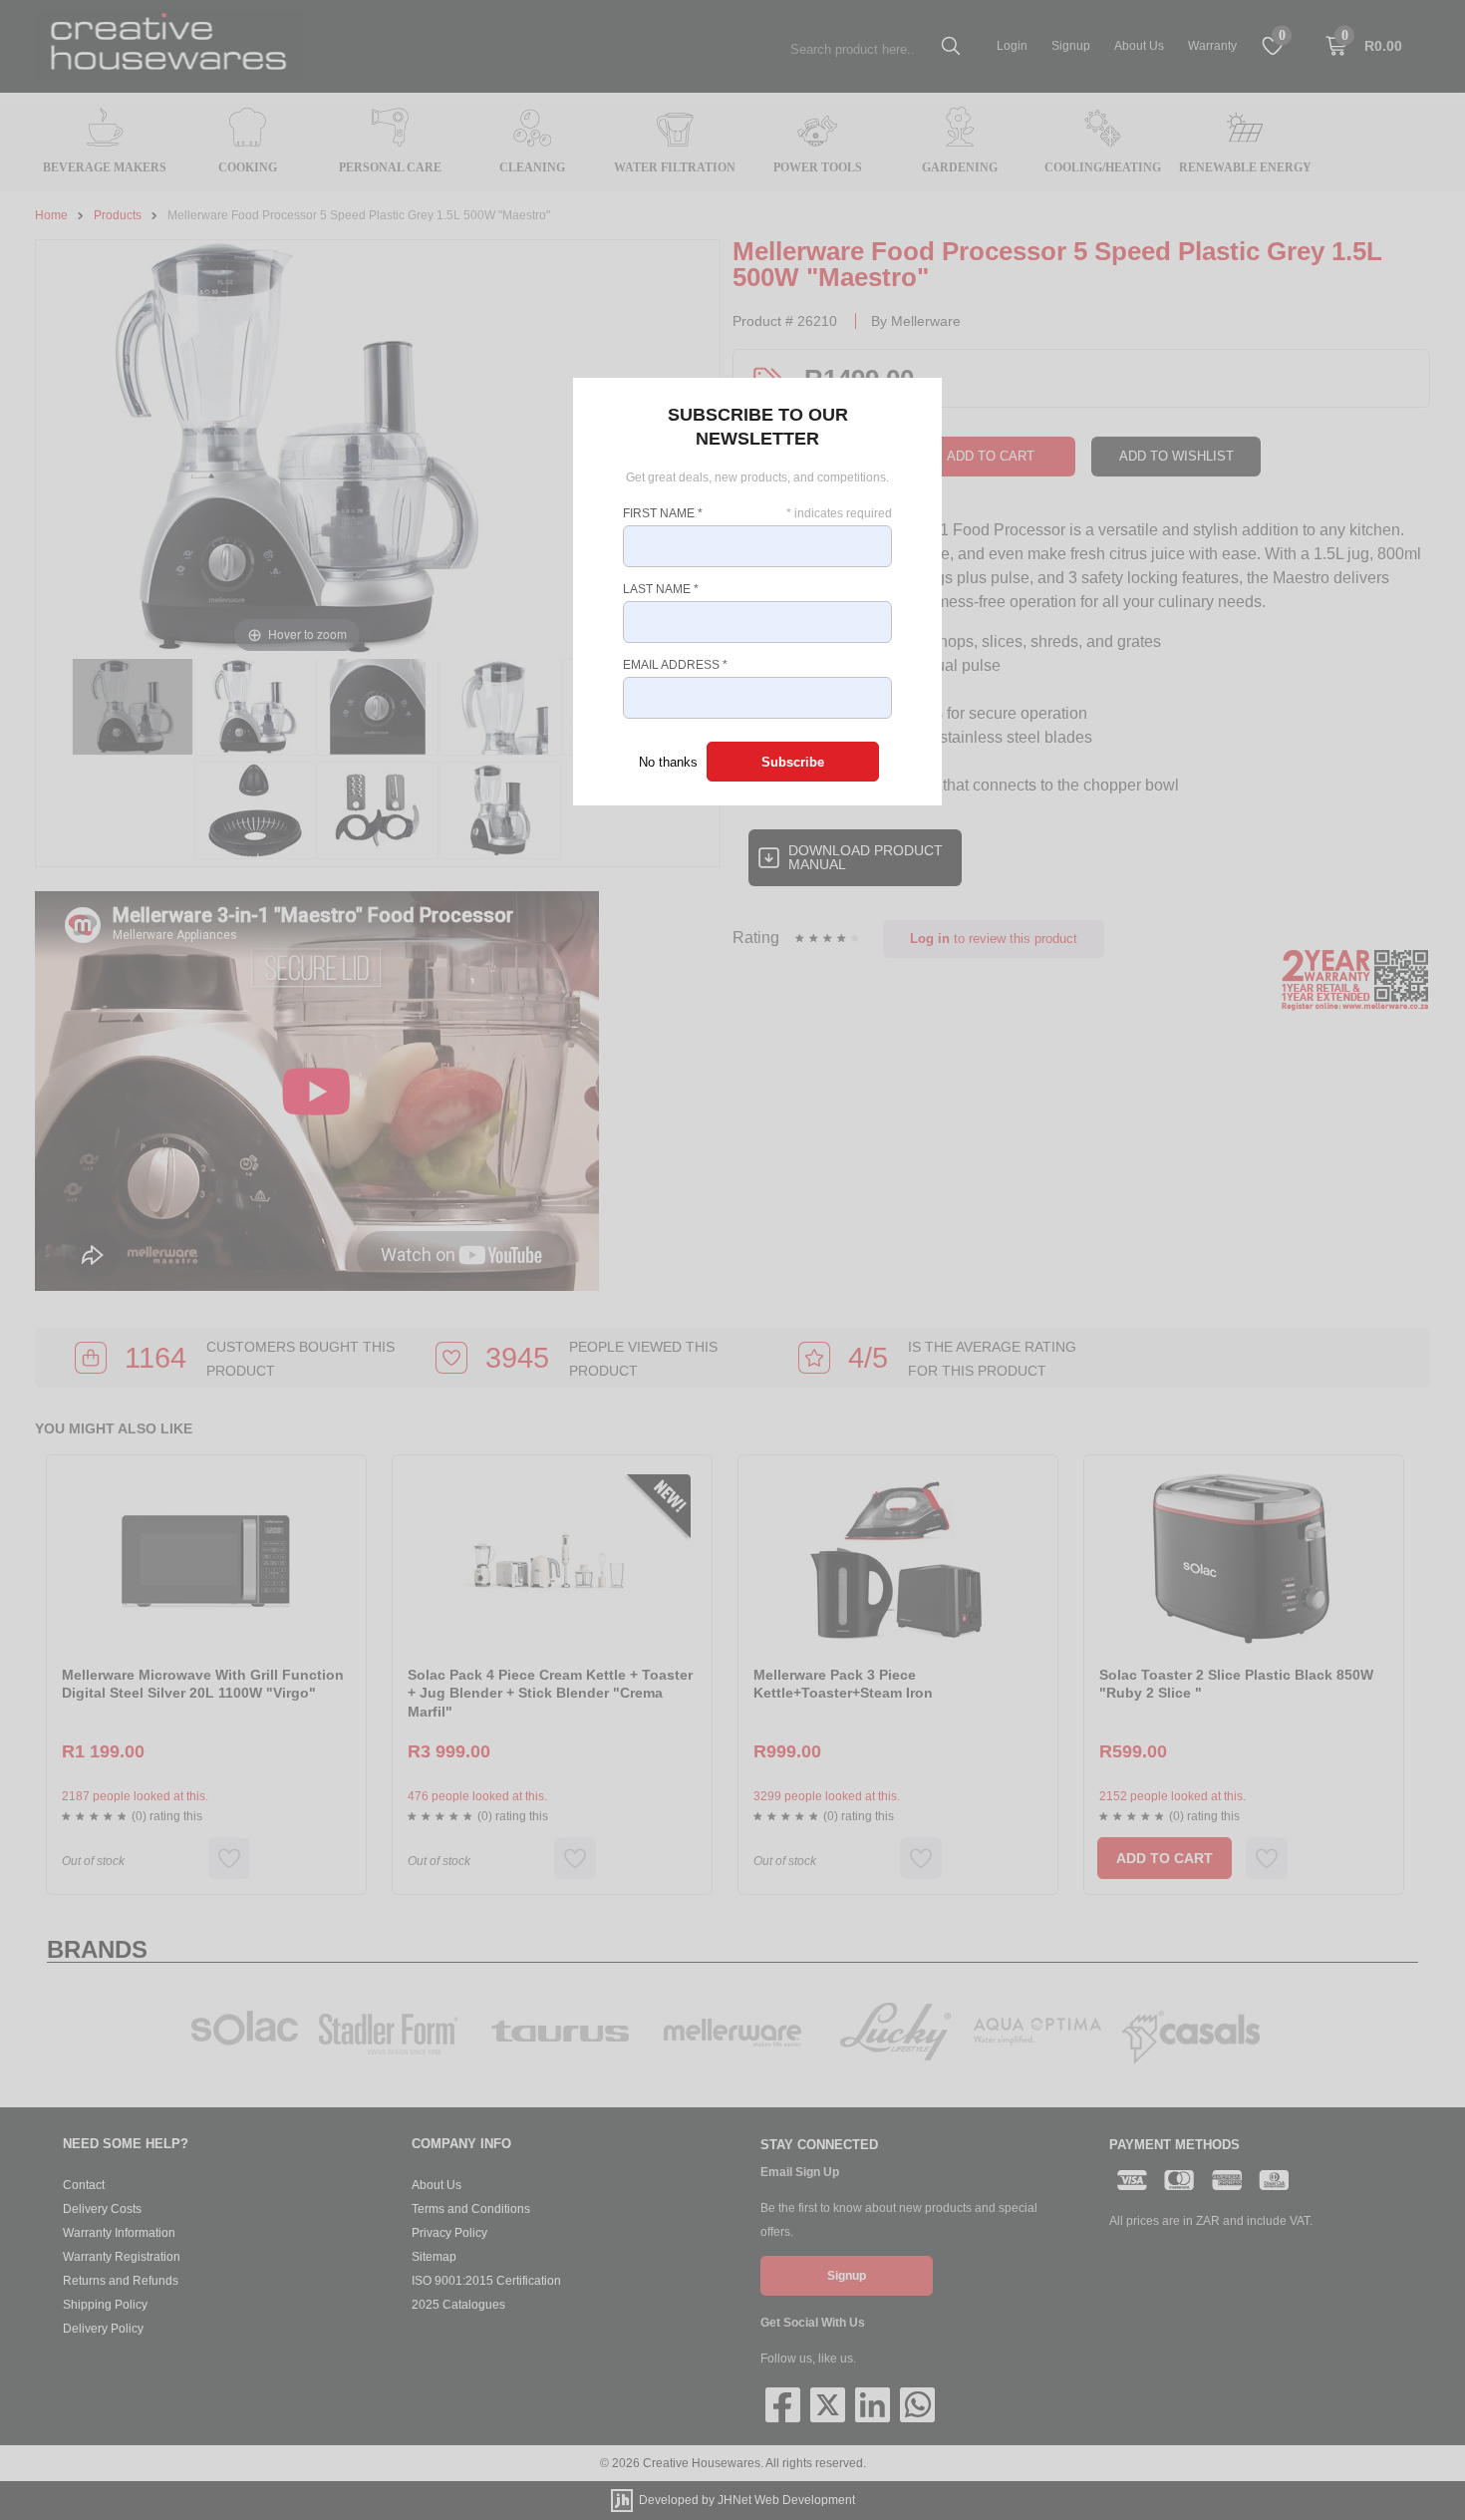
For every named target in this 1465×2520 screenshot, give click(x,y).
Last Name (661, 589)
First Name (663, 513)
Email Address (675, 665)
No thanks (668, 762)
